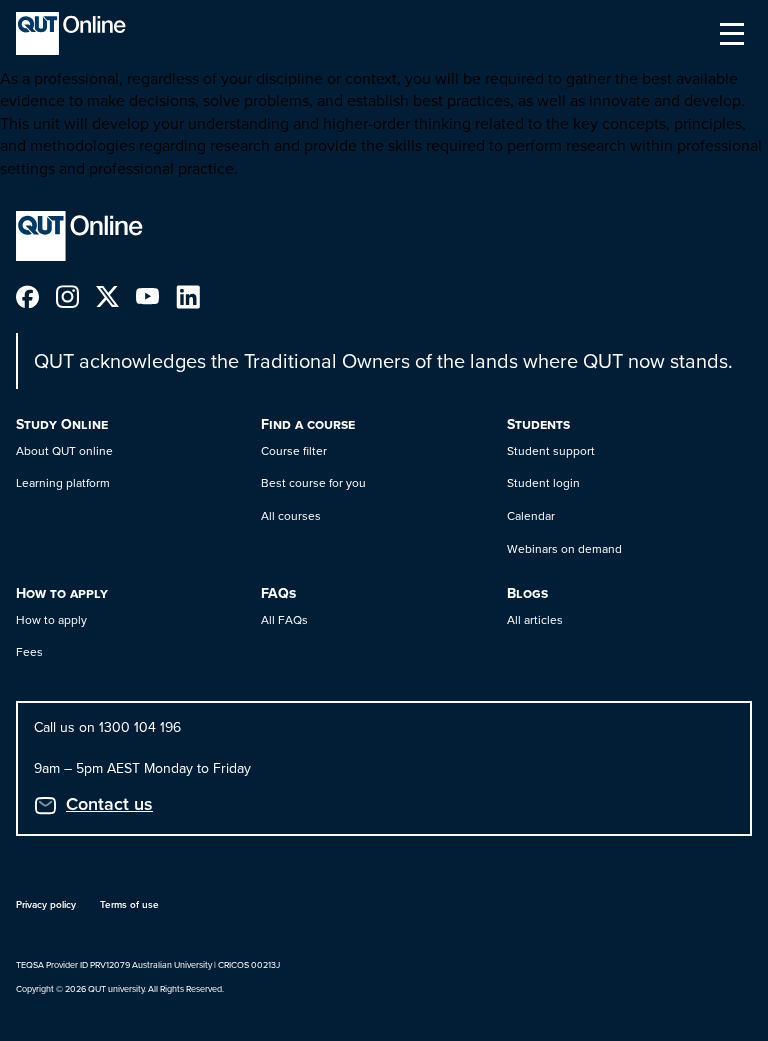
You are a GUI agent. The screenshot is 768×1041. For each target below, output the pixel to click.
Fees (29, 651)
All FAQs (284, 619)
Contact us (109, 803)
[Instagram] (76, 294)
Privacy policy (46, 904)
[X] (116, 294)
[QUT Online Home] (71, 33)
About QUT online (64, 450)
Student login (543, 482)
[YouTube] (156, 294)
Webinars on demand (564, 548)
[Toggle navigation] (732, 34)
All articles (535, 619)
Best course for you (313, 482)
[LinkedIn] (196, 294)
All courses (291, 515)
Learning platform (63, 482)
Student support (551, 450)
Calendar (531, 515)
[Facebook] (36, 294)
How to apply (51, 619)
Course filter (294, 450)
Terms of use (129, 904)
